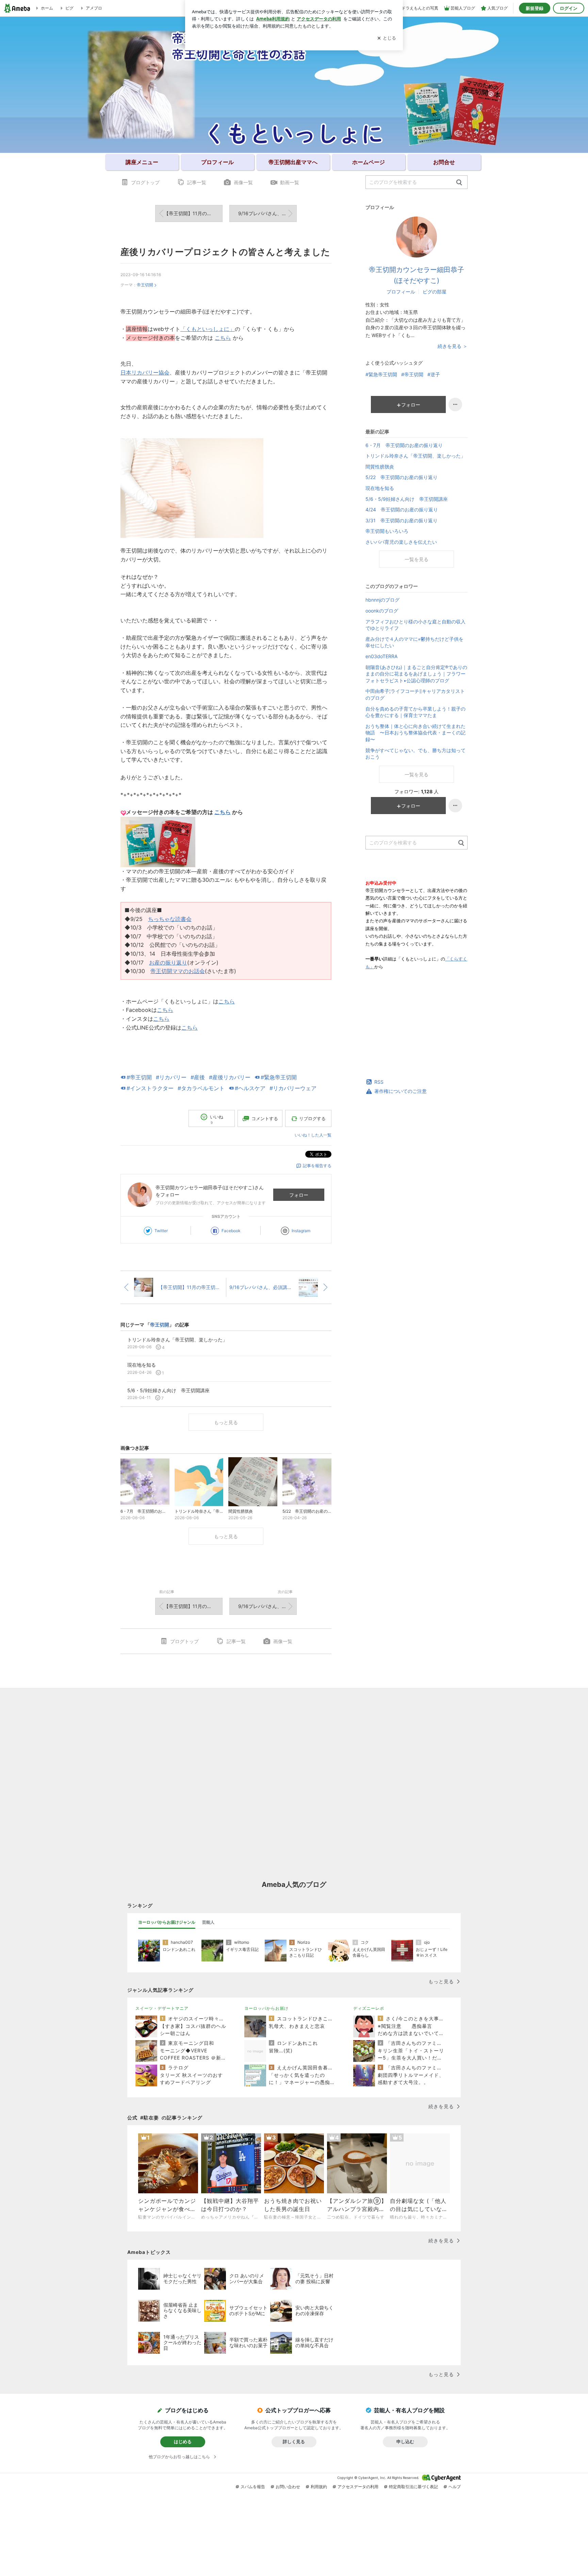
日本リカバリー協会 (145, 372)
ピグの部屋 (435, 292)
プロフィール (401, 292)
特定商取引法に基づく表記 (413, 2487)
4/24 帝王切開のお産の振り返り (402, 510)
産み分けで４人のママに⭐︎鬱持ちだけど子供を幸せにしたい (414, 642)
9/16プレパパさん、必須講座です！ (267, 213)
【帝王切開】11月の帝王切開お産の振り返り (193, 213)
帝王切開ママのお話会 (178, 971)
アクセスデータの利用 (358, 2487)
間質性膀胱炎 (380, 467)
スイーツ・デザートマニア (162, 2008)
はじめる (183, 2442)
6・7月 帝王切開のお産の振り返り (404, 445)
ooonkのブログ (382, 611)
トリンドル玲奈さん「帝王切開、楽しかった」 (415, 456)
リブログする (312, 1118)
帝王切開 (145, 285)
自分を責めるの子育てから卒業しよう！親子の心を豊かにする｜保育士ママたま (415, 712)
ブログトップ (145, 182)
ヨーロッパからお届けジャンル (167, 1922)
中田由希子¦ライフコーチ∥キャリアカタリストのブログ (415, 694)
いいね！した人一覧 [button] (313, 1135)
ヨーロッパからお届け (266, 2008)
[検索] (459, 183)
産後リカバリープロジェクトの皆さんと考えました (225, 252)
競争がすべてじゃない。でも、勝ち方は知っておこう (415, 754)
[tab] (167, 1922)
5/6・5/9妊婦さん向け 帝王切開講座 (407, 499)
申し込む (405, 2442)
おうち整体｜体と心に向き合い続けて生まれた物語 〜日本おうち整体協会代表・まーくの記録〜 (415, 733)
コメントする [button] (265, 1118)
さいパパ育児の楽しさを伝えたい (401, 542)
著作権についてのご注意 (401, 1091)
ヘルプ (455, 2487)
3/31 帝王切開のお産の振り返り (402, 520)
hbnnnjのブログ (382, 600)
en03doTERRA (381, 656)
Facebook (231, 1231)
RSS (379, 1082)
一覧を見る (416, 559)
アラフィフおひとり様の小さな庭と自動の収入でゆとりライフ (415, 625)
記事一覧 (197, 182)
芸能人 (208, 1922)
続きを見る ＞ (453, 346)
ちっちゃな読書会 (170, 919)
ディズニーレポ (369, 2008)
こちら (223, 338)
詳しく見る (294, 2442)
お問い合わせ (288, 2487)
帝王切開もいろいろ (387, 531)
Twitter (161, 1231)
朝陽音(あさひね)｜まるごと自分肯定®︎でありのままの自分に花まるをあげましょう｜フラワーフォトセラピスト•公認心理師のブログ (416, 674)
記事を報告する (317, 1166)
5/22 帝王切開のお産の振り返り (402, 477)
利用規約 (319, 2487)
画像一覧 (243, 182)
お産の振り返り (168, 963)
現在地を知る (380, 488)
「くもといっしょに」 (208, 329)
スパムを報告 (253, 2487)
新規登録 (535, 8)
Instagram (301, 1231)
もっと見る (226, 1422)
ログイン (569, 8)
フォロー (299, 1195)
